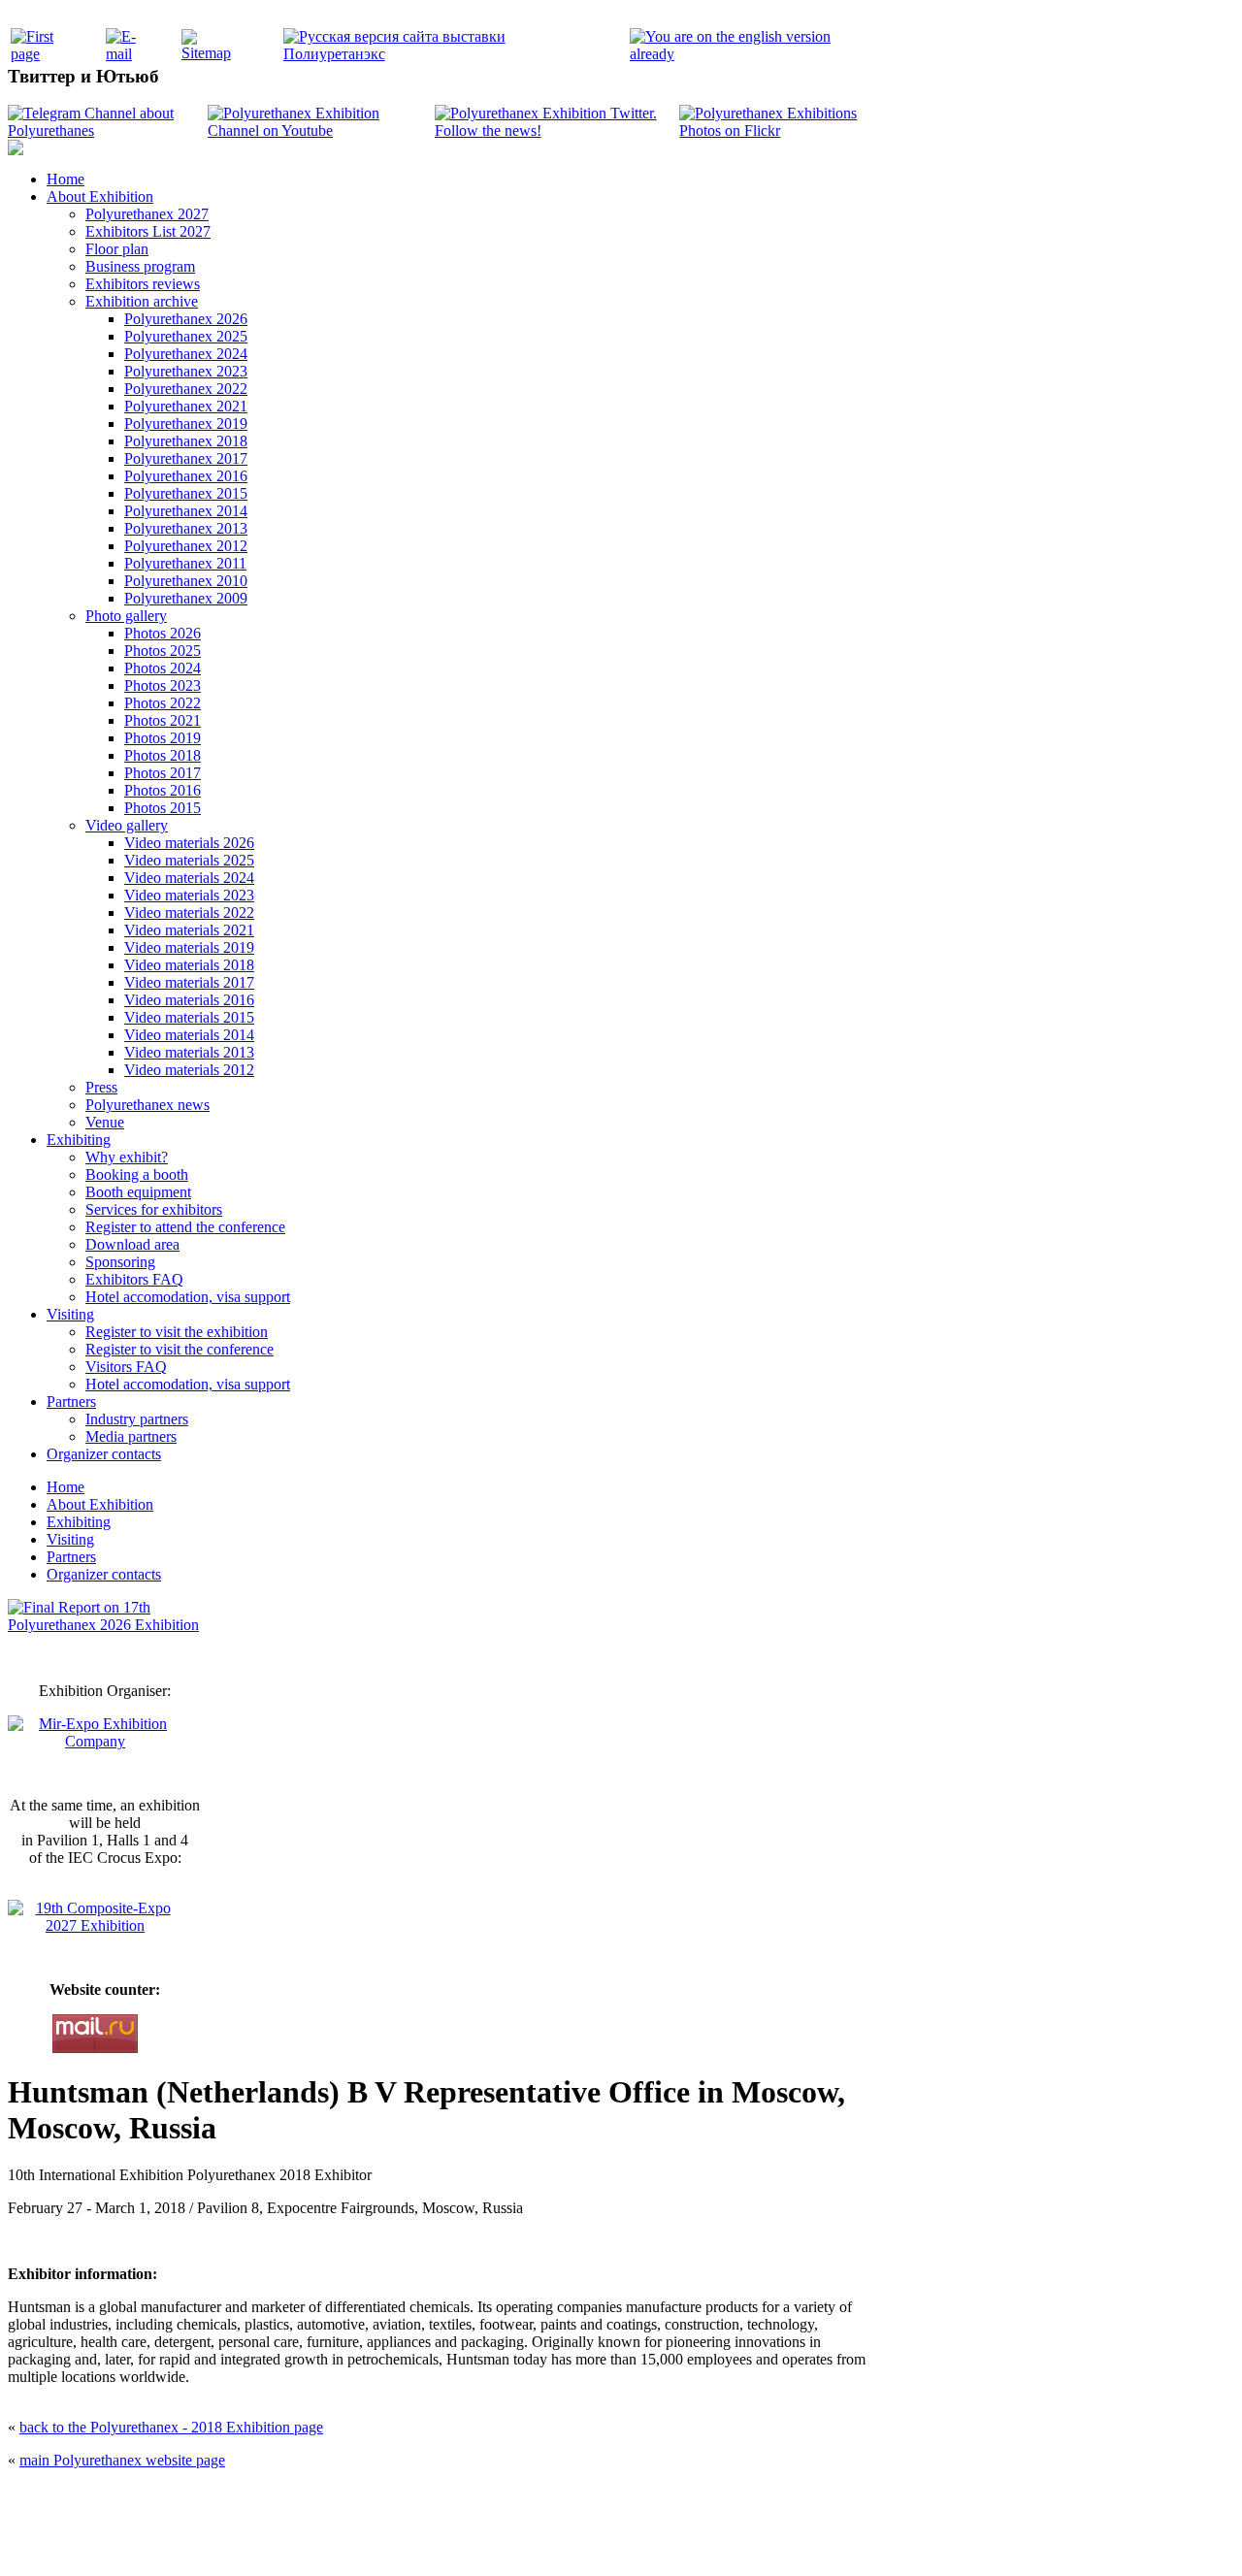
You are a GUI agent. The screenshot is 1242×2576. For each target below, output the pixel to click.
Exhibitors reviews (143, 284)
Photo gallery (126, 616)
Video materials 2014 (189, 1035)
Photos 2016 (163, 790)
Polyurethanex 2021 (186, 406)
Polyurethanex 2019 (186, 424)
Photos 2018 (163, 755)
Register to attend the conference (185, 1227)
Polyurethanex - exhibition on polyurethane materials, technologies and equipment (482, 2499)
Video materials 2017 (189, 982)
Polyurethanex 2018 (186, 441)
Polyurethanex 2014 (186, 511)
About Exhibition (100, 196)
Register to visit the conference (180, 1349)
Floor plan (117, 249)
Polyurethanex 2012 (186, 546)
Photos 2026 (163, 633)
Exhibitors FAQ (134, 1279)
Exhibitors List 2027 (148, 231)
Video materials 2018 (189, 965)
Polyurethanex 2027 (147, 214)
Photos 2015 (163, 808)
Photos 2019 (163, 738)
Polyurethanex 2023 (186, 371)
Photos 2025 (163, 651)
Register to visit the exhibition (177, 1332)
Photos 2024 (163, 668)
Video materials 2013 (189, 1052)
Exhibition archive (142, 301)
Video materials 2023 (189, 895)
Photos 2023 (163, 685)
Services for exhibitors (154, 1209)
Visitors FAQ (126, 1367)
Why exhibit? (127, 1157)
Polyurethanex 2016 (186, 476)
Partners (71, 1402)
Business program (140, 266)
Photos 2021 (163, 720)
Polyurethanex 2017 (186, 458)
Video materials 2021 (189, 930)
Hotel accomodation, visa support (188, 1297)
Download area (132, 1244)
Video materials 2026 (189, 843)
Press (101, 1087)
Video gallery (127, 825)
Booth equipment (138, 1192)
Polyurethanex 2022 (186, 389)
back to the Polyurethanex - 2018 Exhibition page (171, 2427)
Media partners (131, 1436)
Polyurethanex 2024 (186, 354)
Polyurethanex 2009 (186, 598)
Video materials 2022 (189, 913)
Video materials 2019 (189, 947)
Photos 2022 (163, 703)
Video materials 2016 (189, 1000)
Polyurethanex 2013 (186, 528)
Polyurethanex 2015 (186, 493)
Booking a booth (137, 1174)
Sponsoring (120, 1262)
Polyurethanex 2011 (185, 563)
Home (65, 179)
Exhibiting (79, 1140)
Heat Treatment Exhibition (629, 2540)
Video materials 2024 (189, 878)
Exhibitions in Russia (732, 2540)
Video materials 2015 (189, 1017)
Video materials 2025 (189, 860)
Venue (105, 1122)
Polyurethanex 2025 (186, 336)
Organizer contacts (104, 1454)
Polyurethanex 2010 (186, 581)
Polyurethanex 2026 (186, 319)
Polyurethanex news (147, 1105)
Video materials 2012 (189, 1070)
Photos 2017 (163, 773)
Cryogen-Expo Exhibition (519, 2540)
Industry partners (137, 1419)
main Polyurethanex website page (122, 2460)
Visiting (70, 1314)
